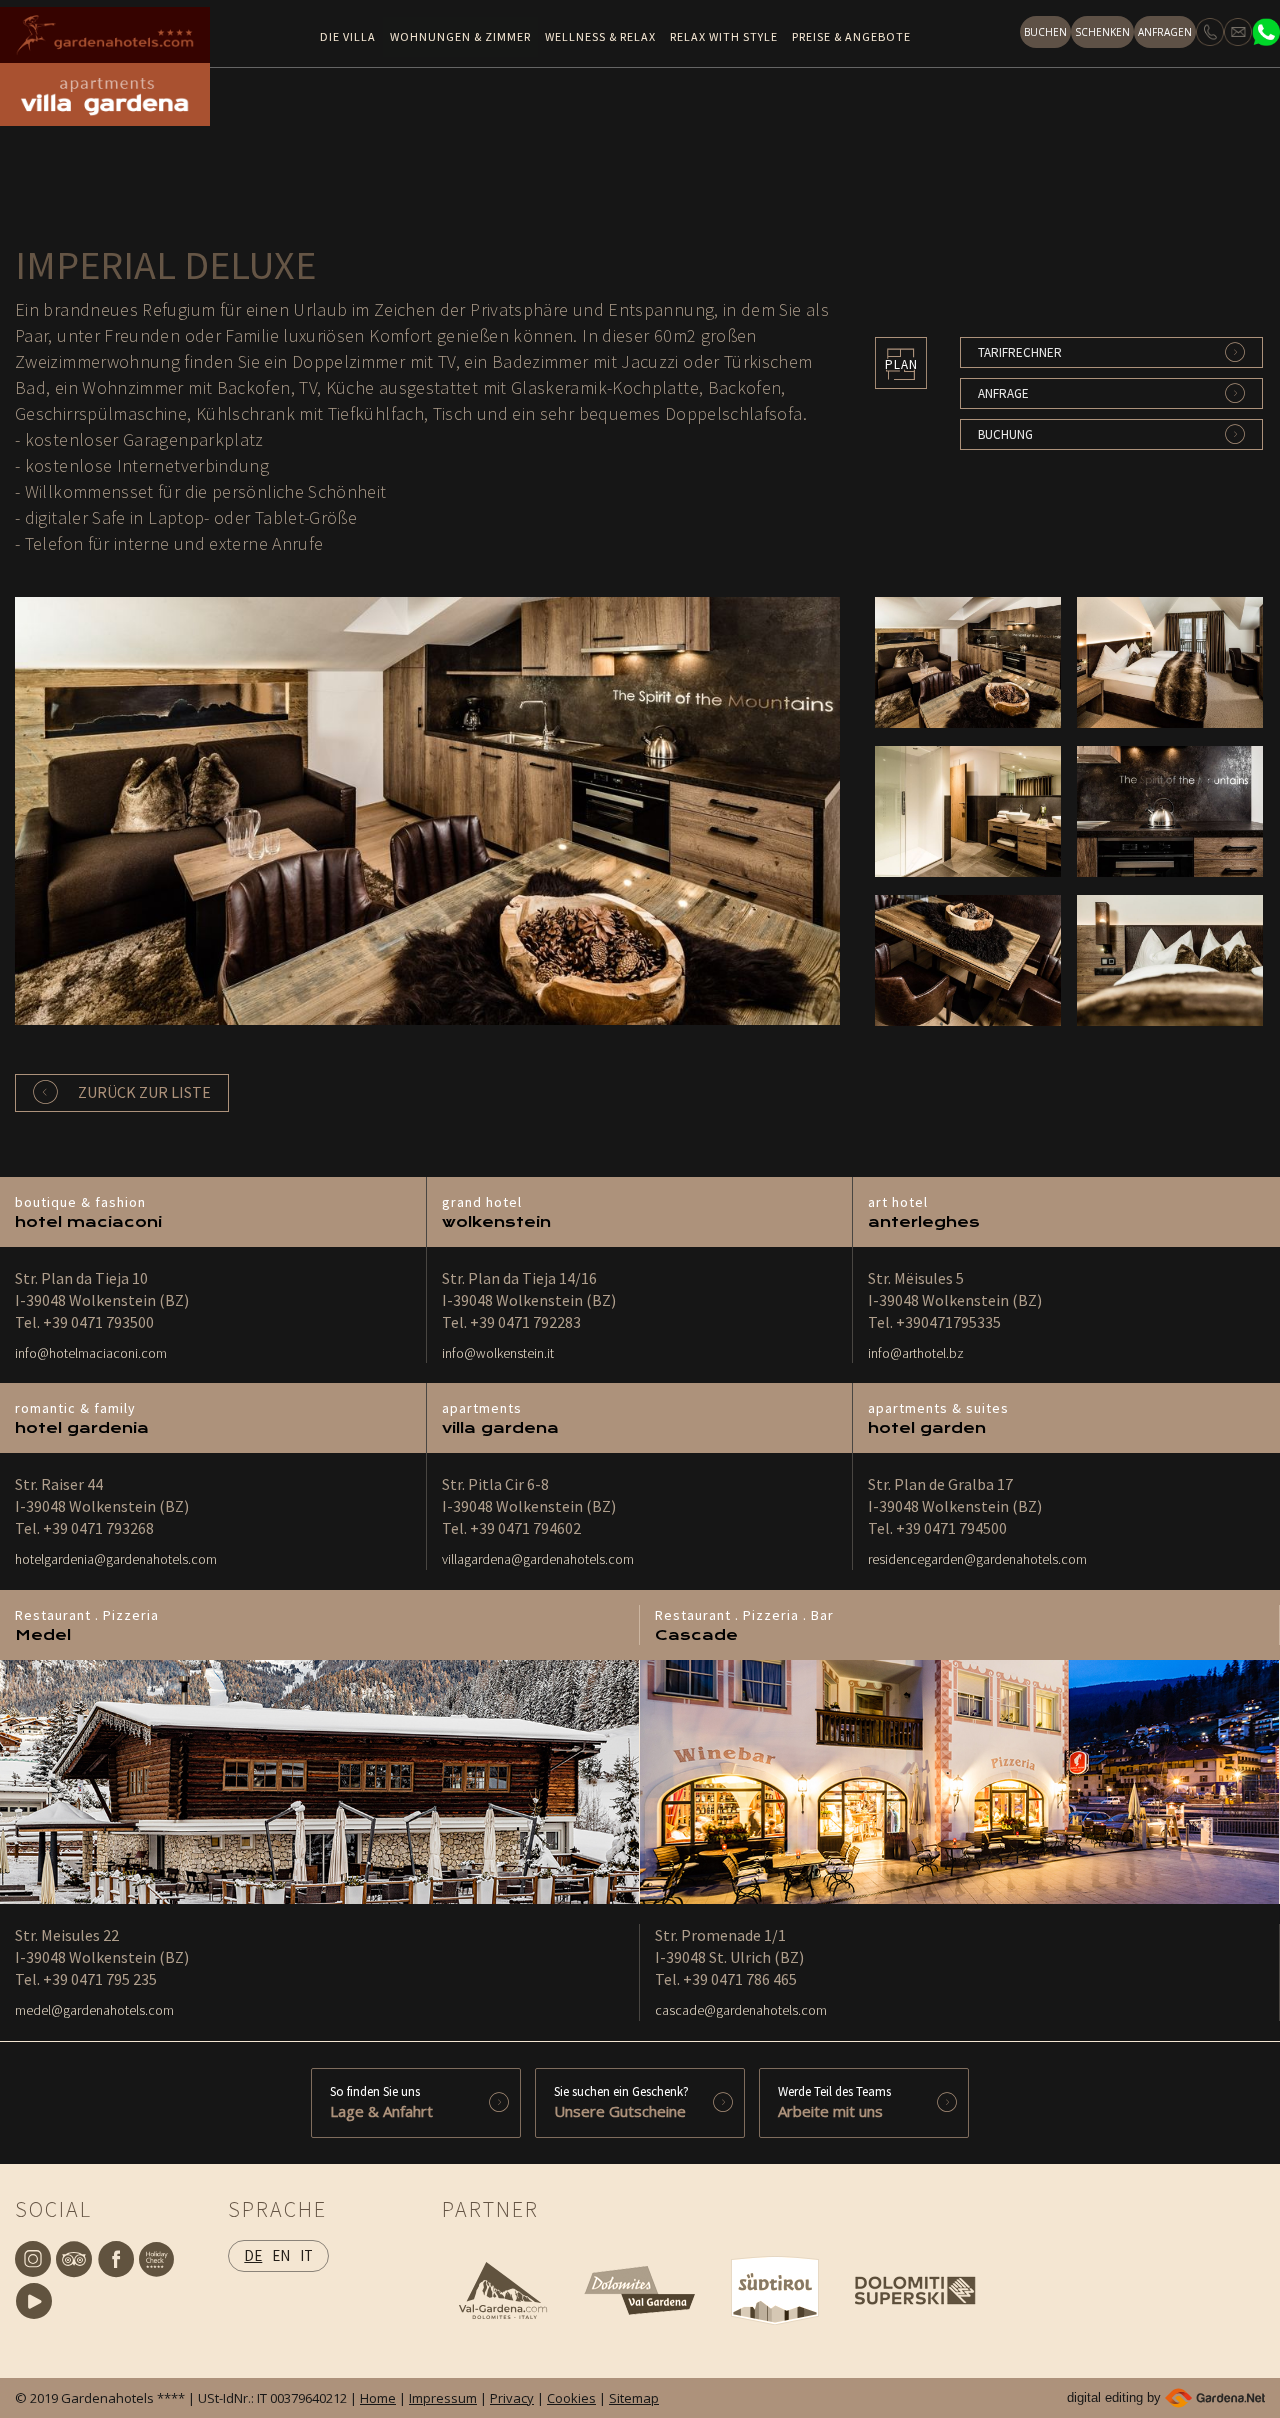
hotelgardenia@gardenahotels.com (116, 1559)
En (281, 2255)
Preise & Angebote (851, 36)
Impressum (443, 2398)
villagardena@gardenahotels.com (538, 1559)
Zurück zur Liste (144, 1092)
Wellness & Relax (600, 36)
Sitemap (634, 2398)
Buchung (1005, 434)
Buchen (1045, 32)
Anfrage (1003, 393)
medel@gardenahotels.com (94, 2010)
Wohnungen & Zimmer (460, 36)
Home (378, 2398)
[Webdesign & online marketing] (1215, 2397)
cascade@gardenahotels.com (741, 2010)
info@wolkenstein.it (498, 1353)
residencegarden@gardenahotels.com (977, 1559)
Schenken (1102, 32)
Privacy (512, 2398)
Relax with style (724, 36)
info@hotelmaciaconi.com (91, 1353)
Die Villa (348, 36)
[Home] (105, 35)
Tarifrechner (1020, 352)
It (306, 2255)
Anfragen (1165, 32)
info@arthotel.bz (916, 1353)
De (253, 2255)
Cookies (571, 2398)
